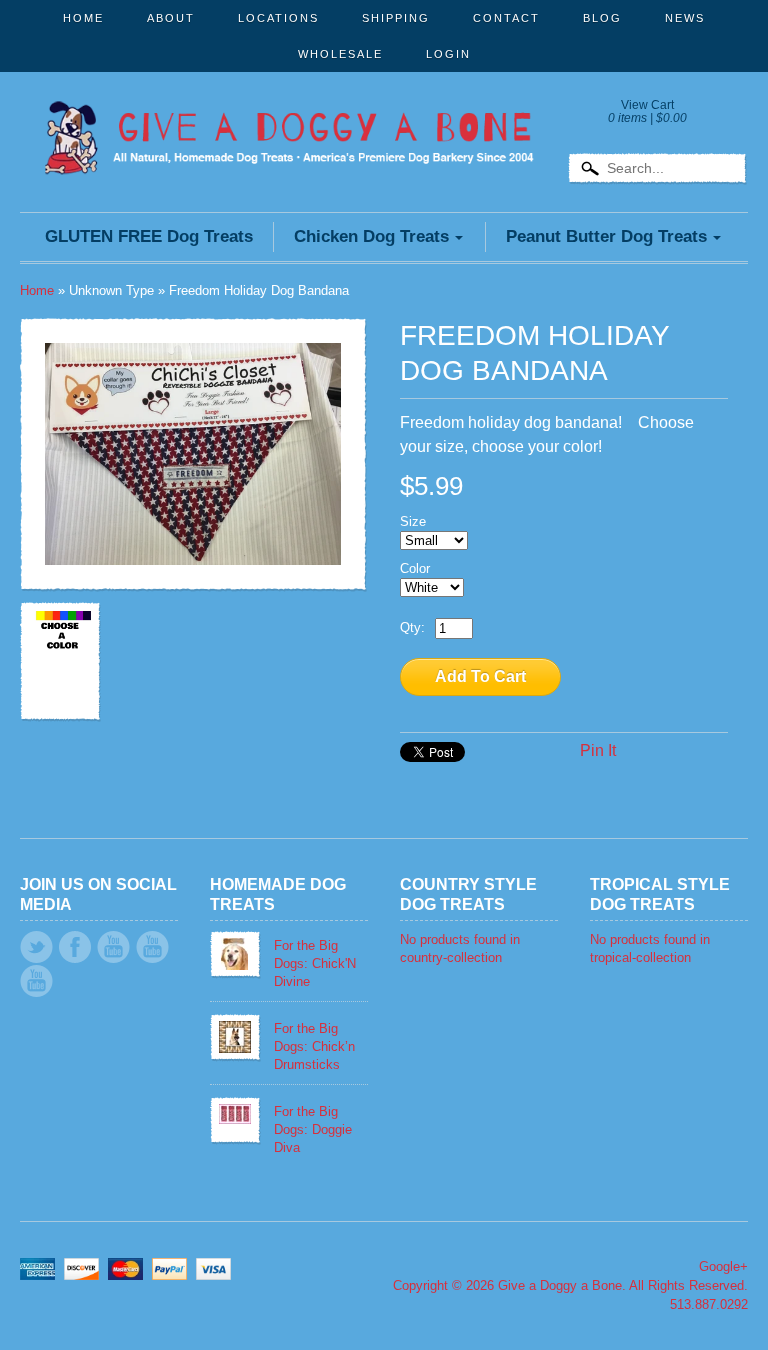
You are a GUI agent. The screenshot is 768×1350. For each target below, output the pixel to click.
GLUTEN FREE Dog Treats (149, 236)
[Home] (289, 146)
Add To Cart (480, 676)
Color (415, 568)
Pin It (598, 750)
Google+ (723, 1266)
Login (448, 54)
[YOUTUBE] (113, 947)
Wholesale (340, 54)
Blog (602, 18)
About (171, 18)
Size (413, 521)
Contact (506, 18)
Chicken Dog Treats (371, 236)
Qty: (412, 627)
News (685, 18)
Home (83, 18)
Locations (278, 18)
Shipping (396, 18)
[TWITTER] (36, 947)
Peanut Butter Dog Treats (606, 236)
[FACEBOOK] (75, 947)
